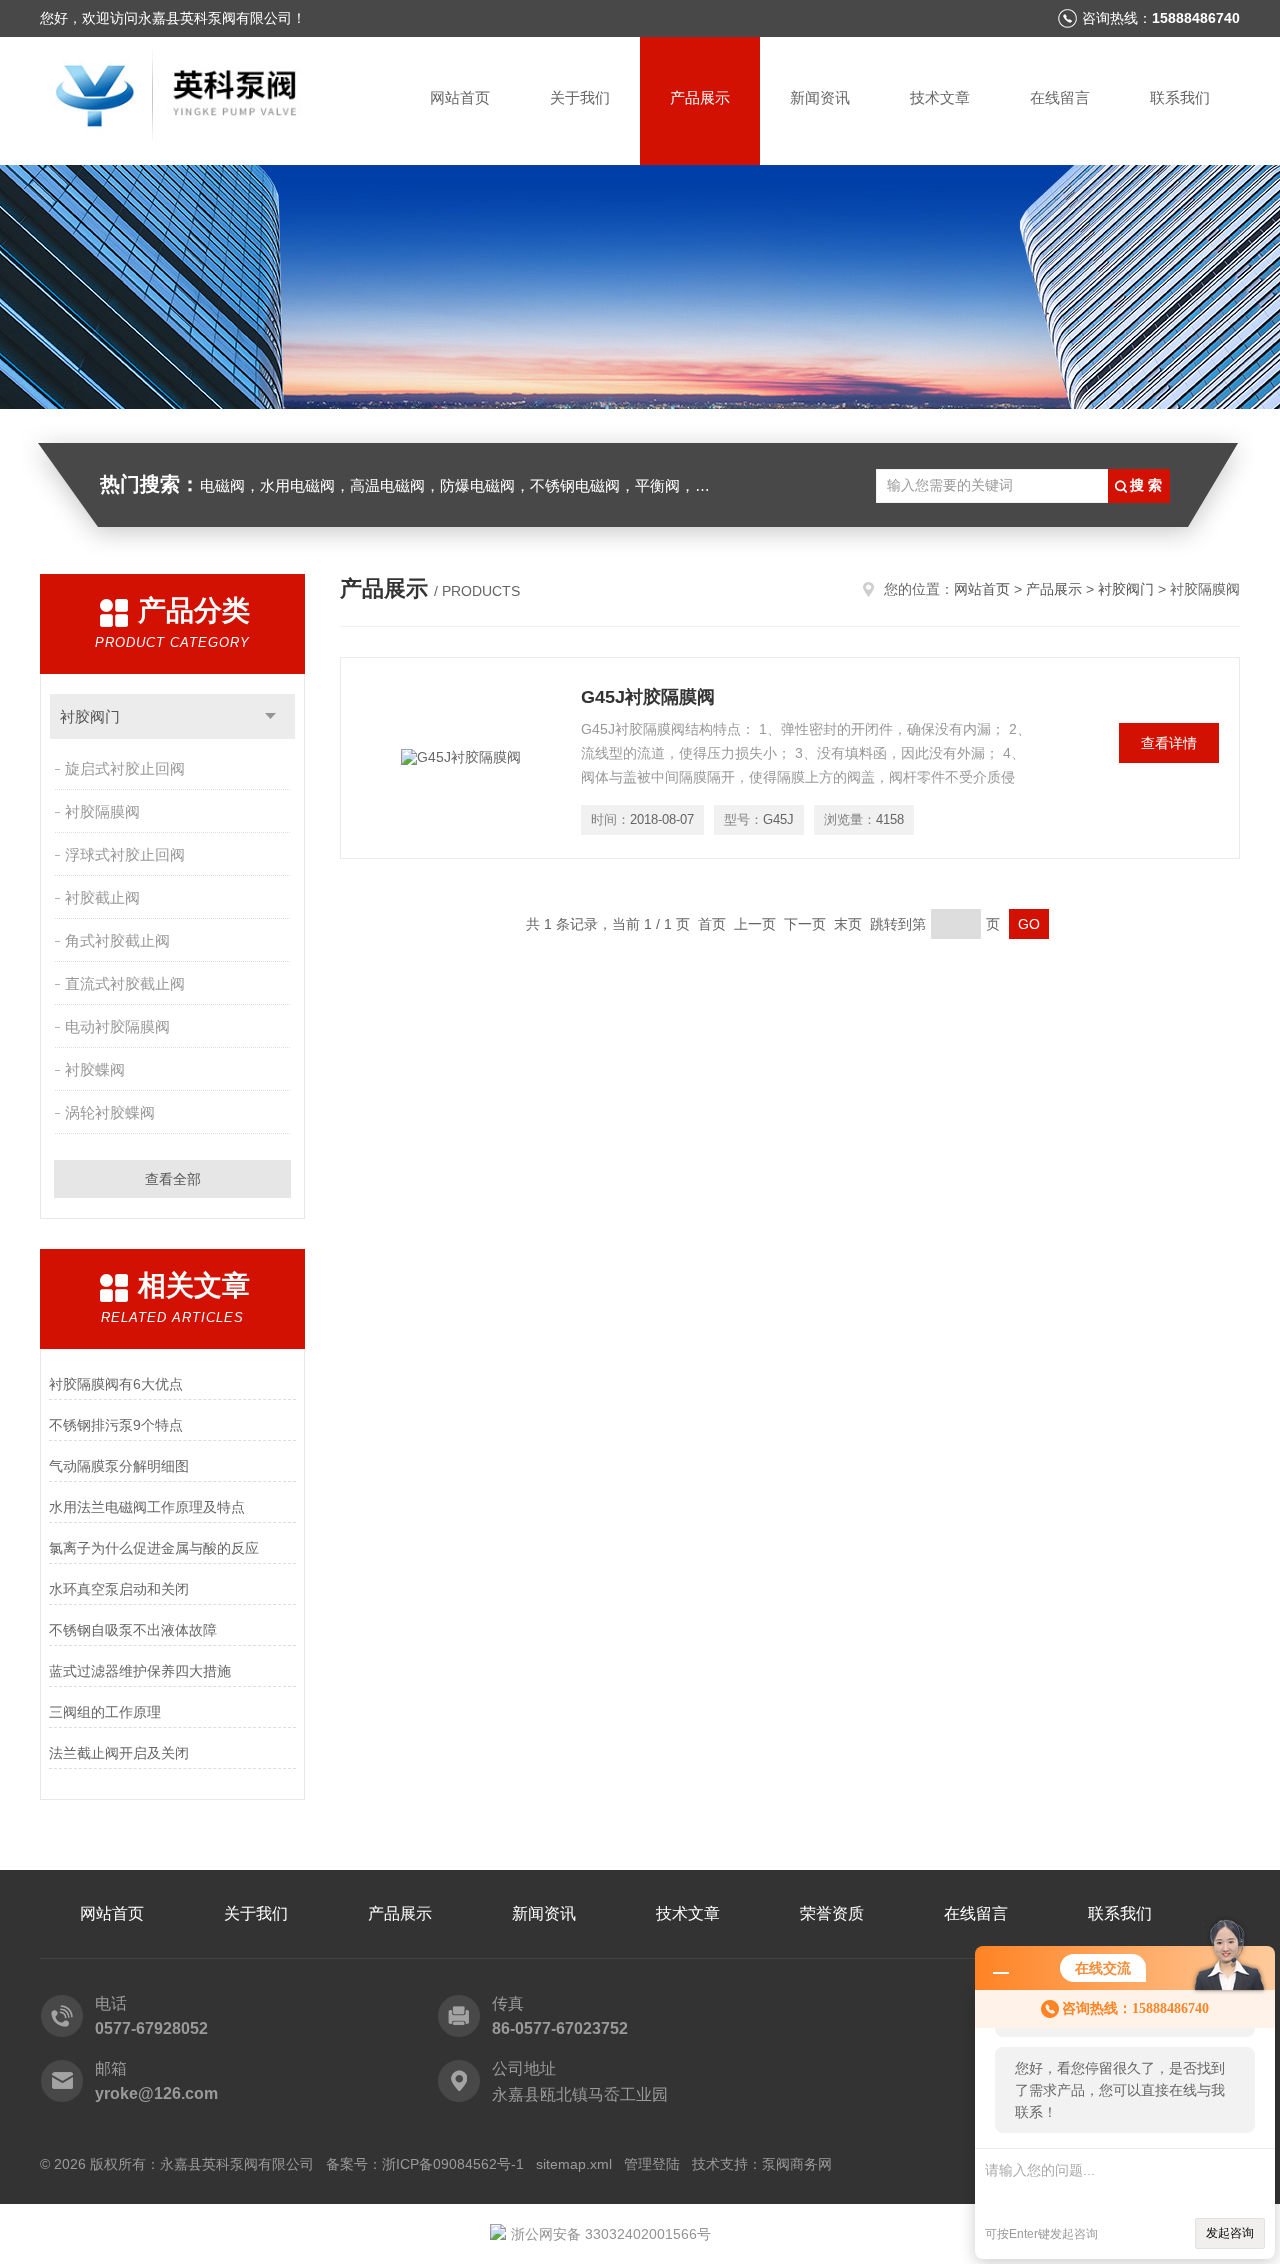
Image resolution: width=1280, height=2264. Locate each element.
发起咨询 (1230, 2233)
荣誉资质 (832, 1913)
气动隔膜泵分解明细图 (119, 1466)
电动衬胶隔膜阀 (117, 1026)
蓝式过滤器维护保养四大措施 (140, 1671)
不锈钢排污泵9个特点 (116, 1425)
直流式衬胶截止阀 (125, 983)
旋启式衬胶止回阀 (125, 768)
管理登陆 (652, 2164)
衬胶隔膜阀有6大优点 (116, 1384)
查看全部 (173, 1179)
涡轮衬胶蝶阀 (110, 1112)
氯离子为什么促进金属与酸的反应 (154, 1548)
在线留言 (1060, 97)
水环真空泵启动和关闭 (119, 1589)
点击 (270, 716)
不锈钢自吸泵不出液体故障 (133, 1630)
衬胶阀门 (90, 716)
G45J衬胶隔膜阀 (648, 697)
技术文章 (940, 97)
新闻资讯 (820, 97)
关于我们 (580, 97)
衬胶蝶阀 (95, 1069)
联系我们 (1180, 97)
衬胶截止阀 (102, 897)
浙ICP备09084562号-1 (453, 2164)
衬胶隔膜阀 (102, 811)
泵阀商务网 (797, 2164)
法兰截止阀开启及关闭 (119, 1753)
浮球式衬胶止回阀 (125, 854)
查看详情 (1169, 743)
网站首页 (460, 97)
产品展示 (700, 97)
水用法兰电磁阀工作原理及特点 (147, 1507)
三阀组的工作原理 (105, 1712)
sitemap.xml (574, 2164)
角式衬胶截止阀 (117, 940)
